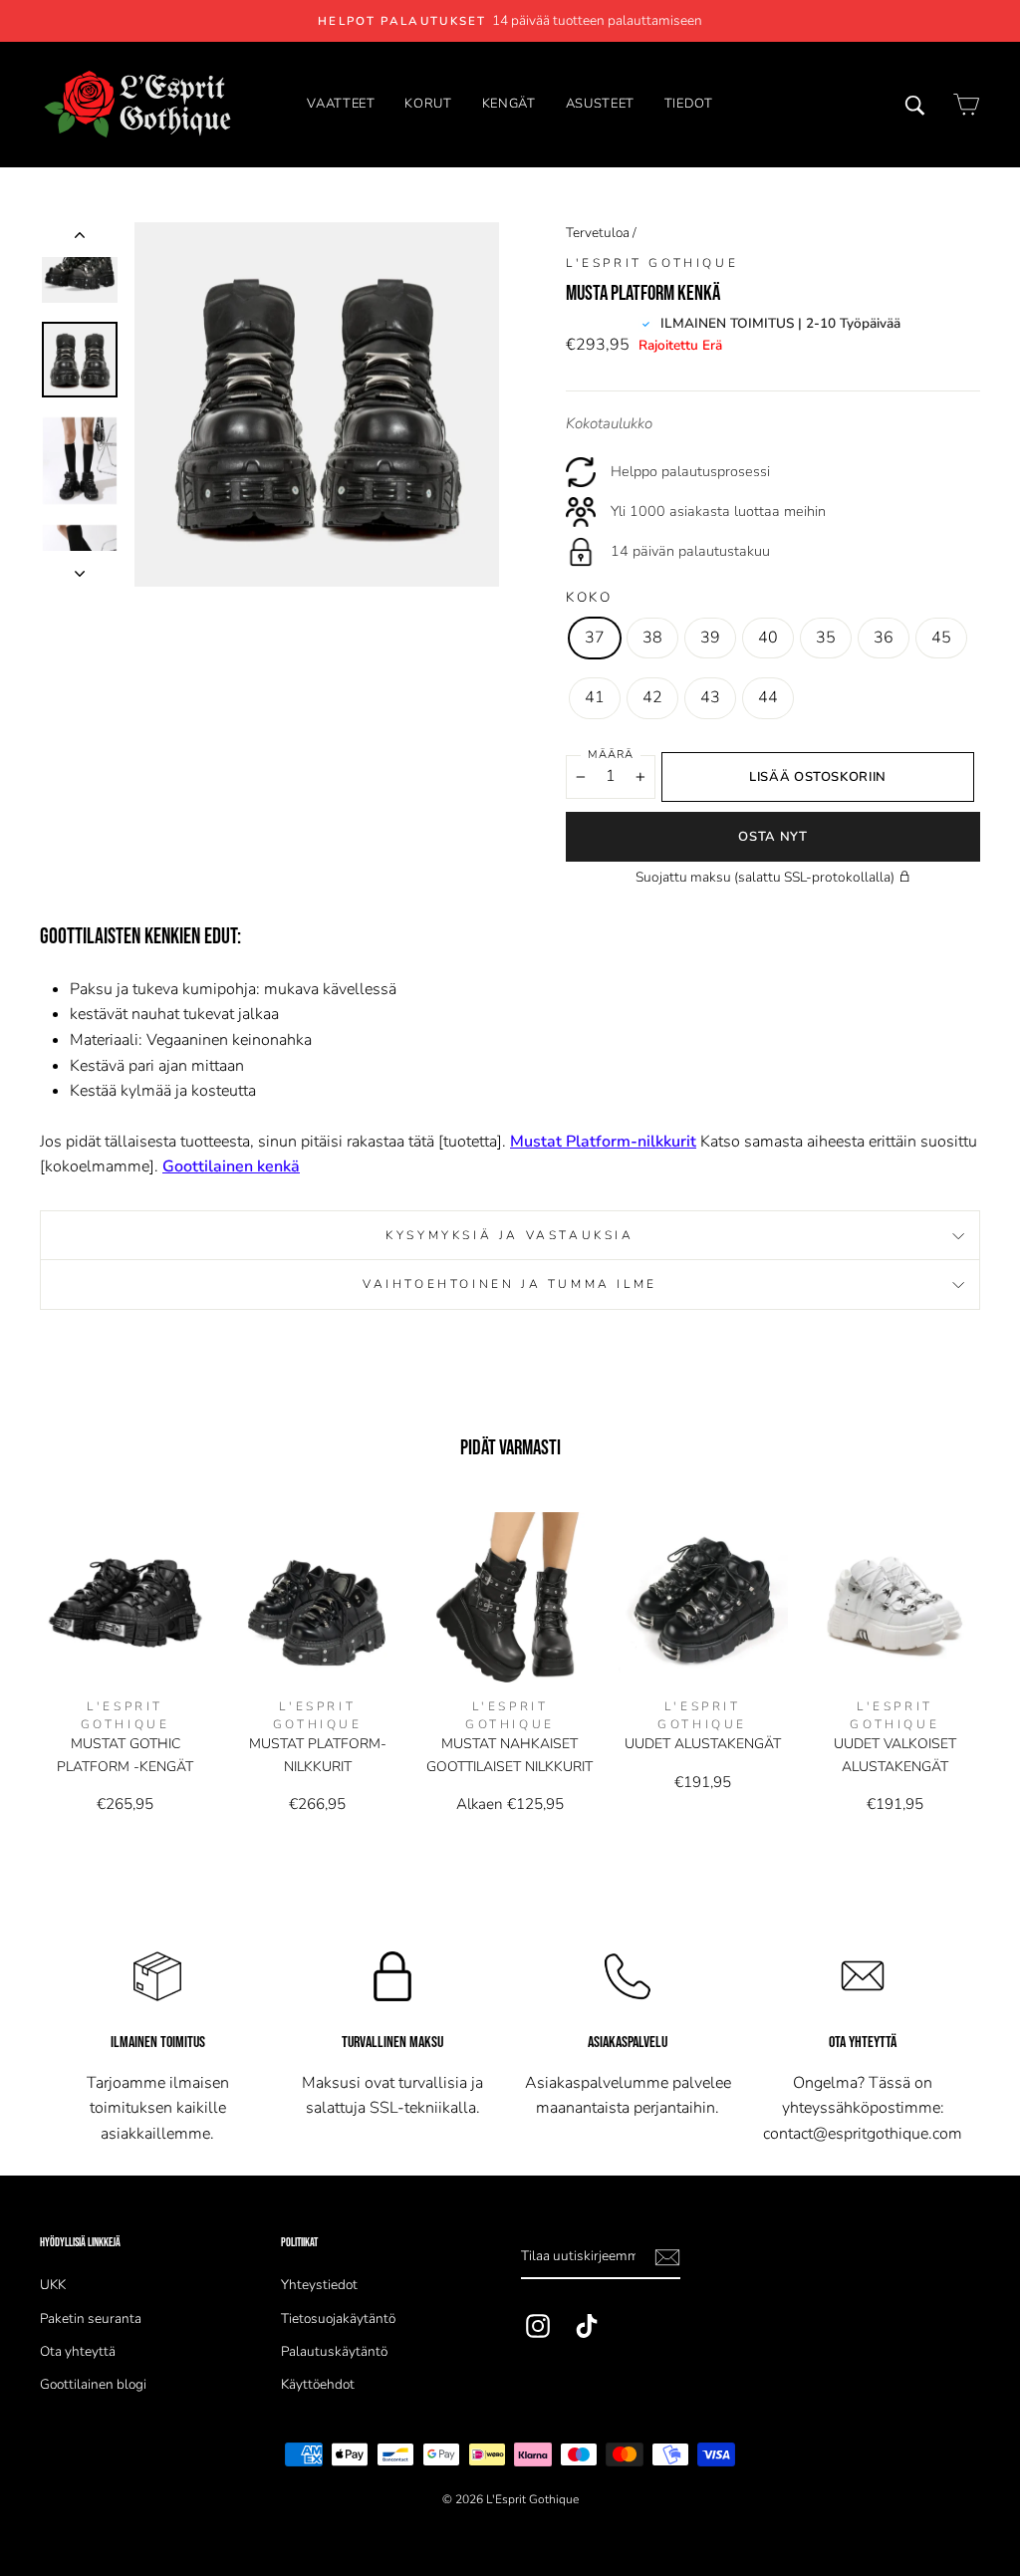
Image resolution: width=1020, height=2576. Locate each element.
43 (710, 697)
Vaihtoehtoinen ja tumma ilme (510, 1284)
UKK (53, 2285)
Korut (428, 104)
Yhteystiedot (319, 2285)
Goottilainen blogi (93, 2384)
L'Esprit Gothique (652, 263)
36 (884, 638)
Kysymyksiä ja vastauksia (510, 1235)
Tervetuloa (598, 233)
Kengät (509, 104)
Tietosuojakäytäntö (338, 2318)
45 (941, 638)
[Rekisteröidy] (667, 2257)
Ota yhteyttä (78, 2351)
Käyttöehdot (318, 2384)
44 (768, 697)
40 (768, 638)
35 (826, 638)
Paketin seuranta (91, 2318)
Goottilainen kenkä (231, 1166)
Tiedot (689, 104)
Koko (589, 597)
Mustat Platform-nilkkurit (603, 1142)
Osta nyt (772, 837)
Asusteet (600, 104)
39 (710, 638)
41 (595, 697)
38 (652, 638)
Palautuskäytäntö (334, 2351)
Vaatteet (341, 104)
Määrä (611, 755)
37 (595, 638)
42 (652, 697)
